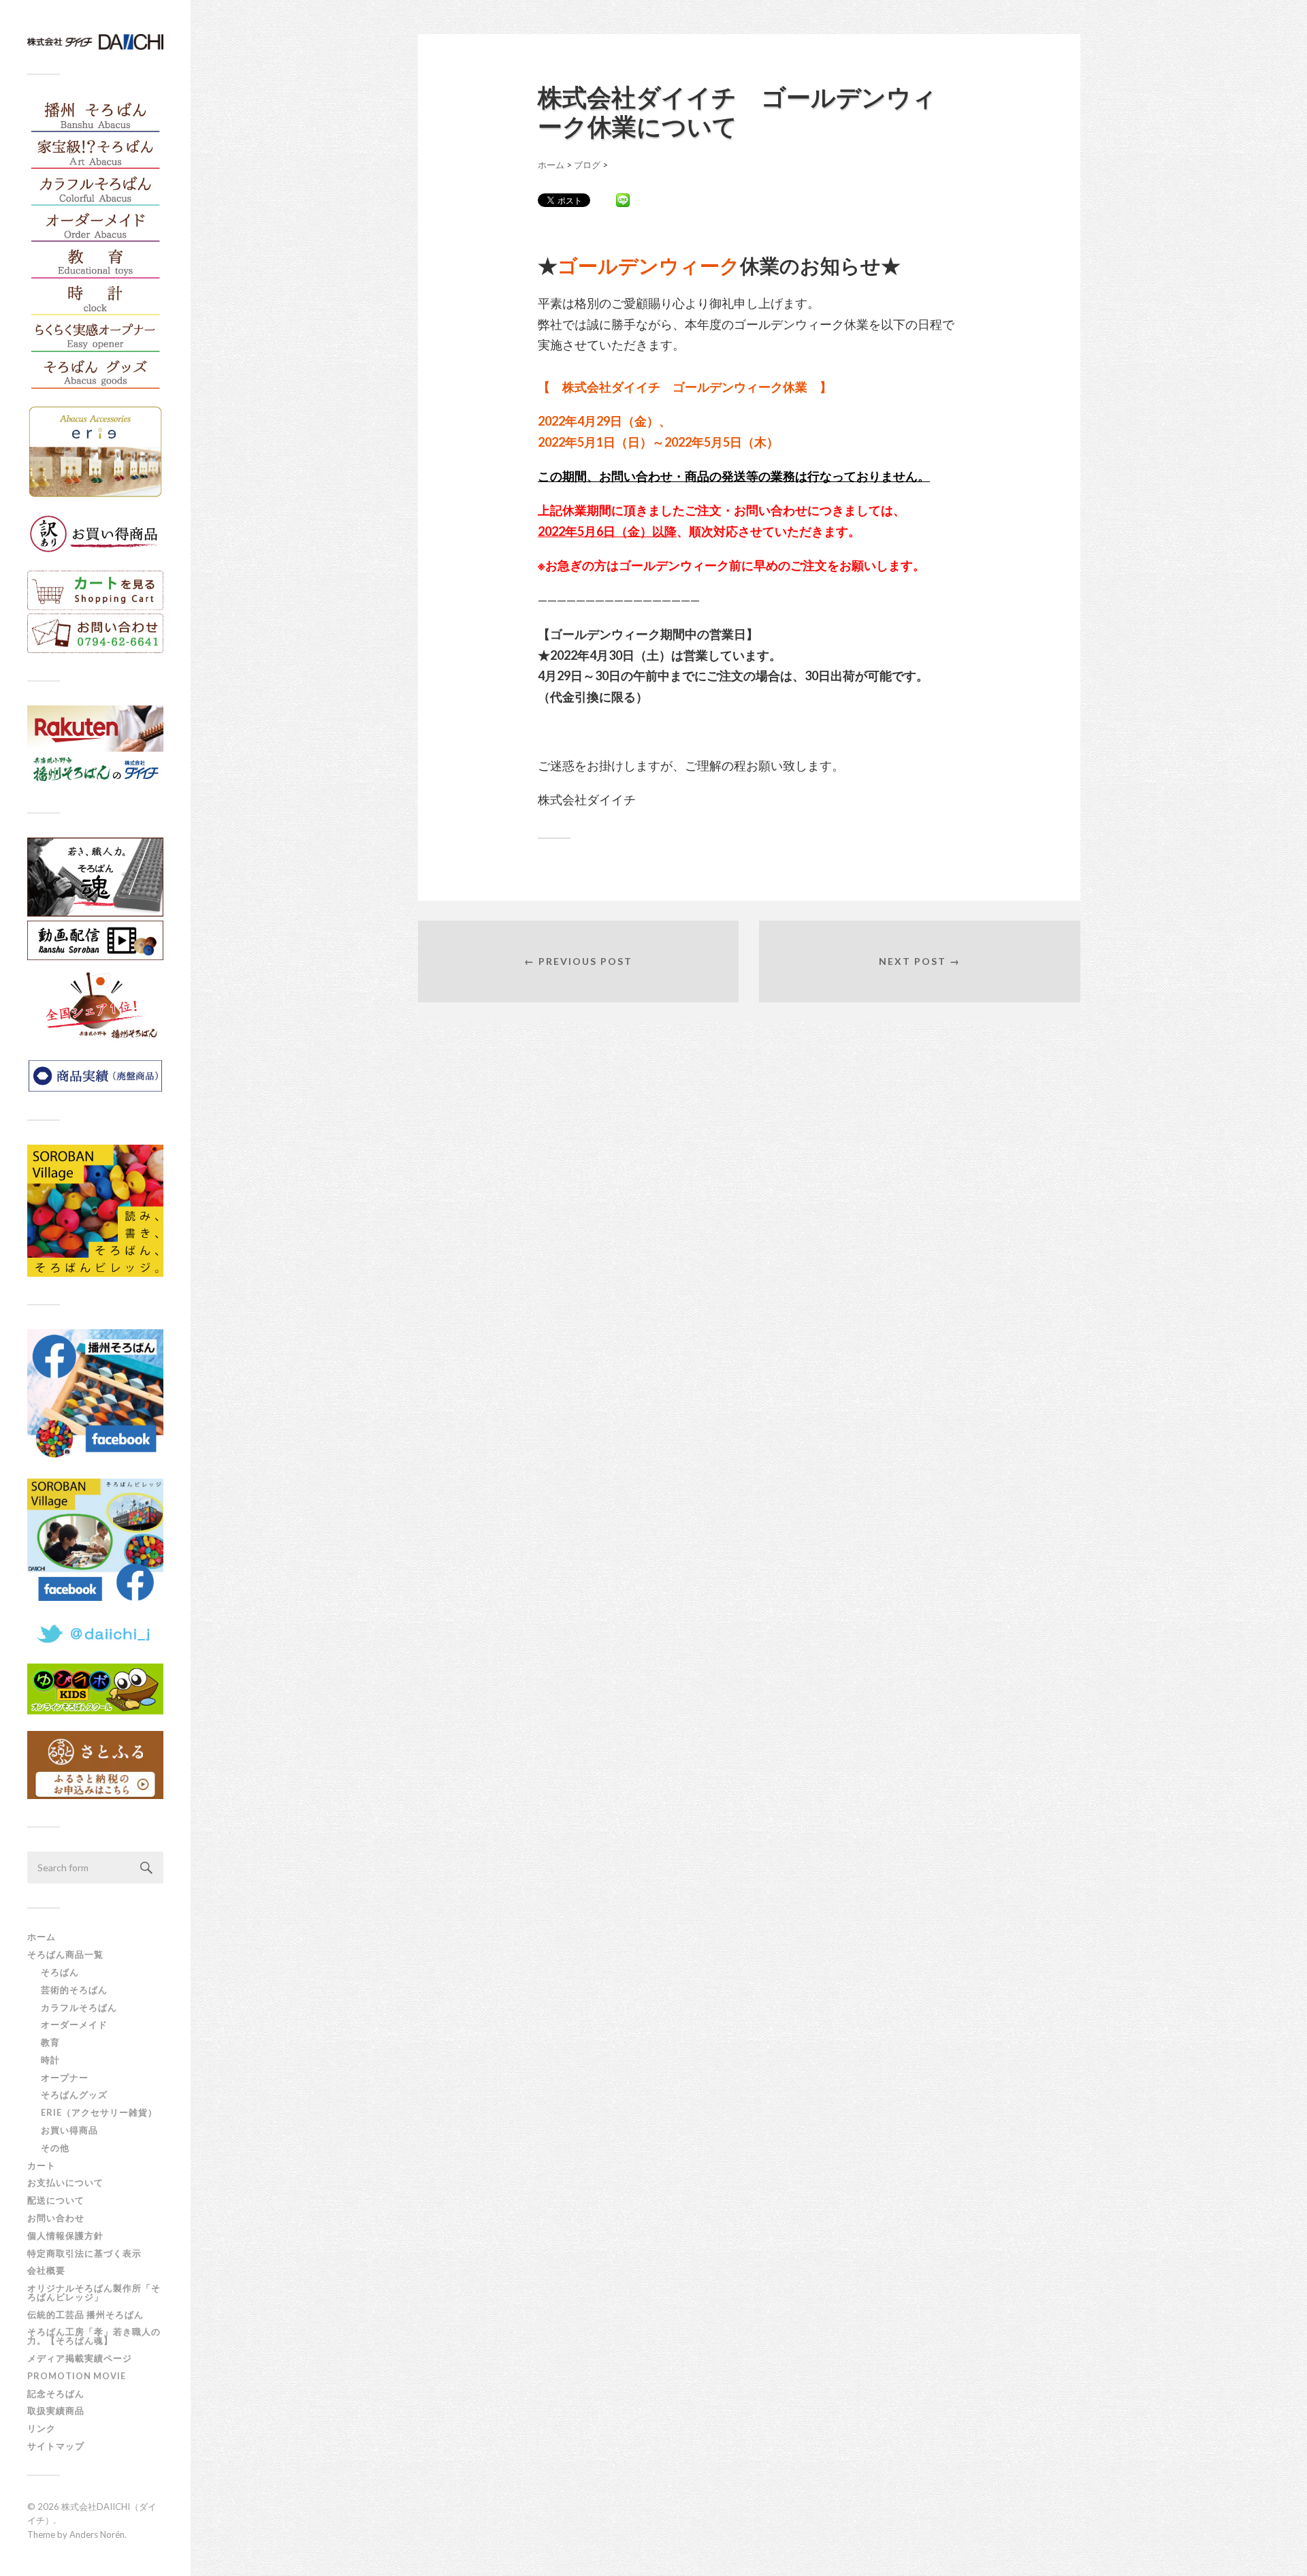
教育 (50, 2042)
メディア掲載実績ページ (80, 2358)
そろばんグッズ (74, 2095)
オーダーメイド (74, 2024)
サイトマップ (56, 2446)
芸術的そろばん (74, 1990)
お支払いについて (65, 2182)
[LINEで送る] (623, 200)
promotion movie (81, 2376)
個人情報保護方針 (65, 2236)
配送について (56, 2200)
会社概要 (46, 2270)
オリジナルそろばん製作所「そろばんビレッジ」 (94, 2292)
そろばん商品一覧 (65, 1954)
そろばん (60, 1972)
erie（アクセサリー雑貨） (99, 2112)
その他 (55, 2148)
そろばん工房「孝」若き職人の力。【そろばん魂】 (94, 2336)
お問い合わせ (56, 2218)
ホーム (42, 1937)
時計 (50, 2060)
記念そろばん (56, 2394)
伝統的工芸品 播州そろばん (85, 2315)
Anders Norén (97, 2534)
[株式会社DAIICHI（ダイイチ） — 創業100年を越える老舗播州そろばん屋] (95, 42)
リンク (42, 2428)
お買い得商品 (69, 2130)
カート (42, 2165)
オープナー (65, 2078)
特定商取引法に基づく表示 (84, 2253)
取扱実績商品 (56, 2411)
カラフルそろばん (79, 2007)
